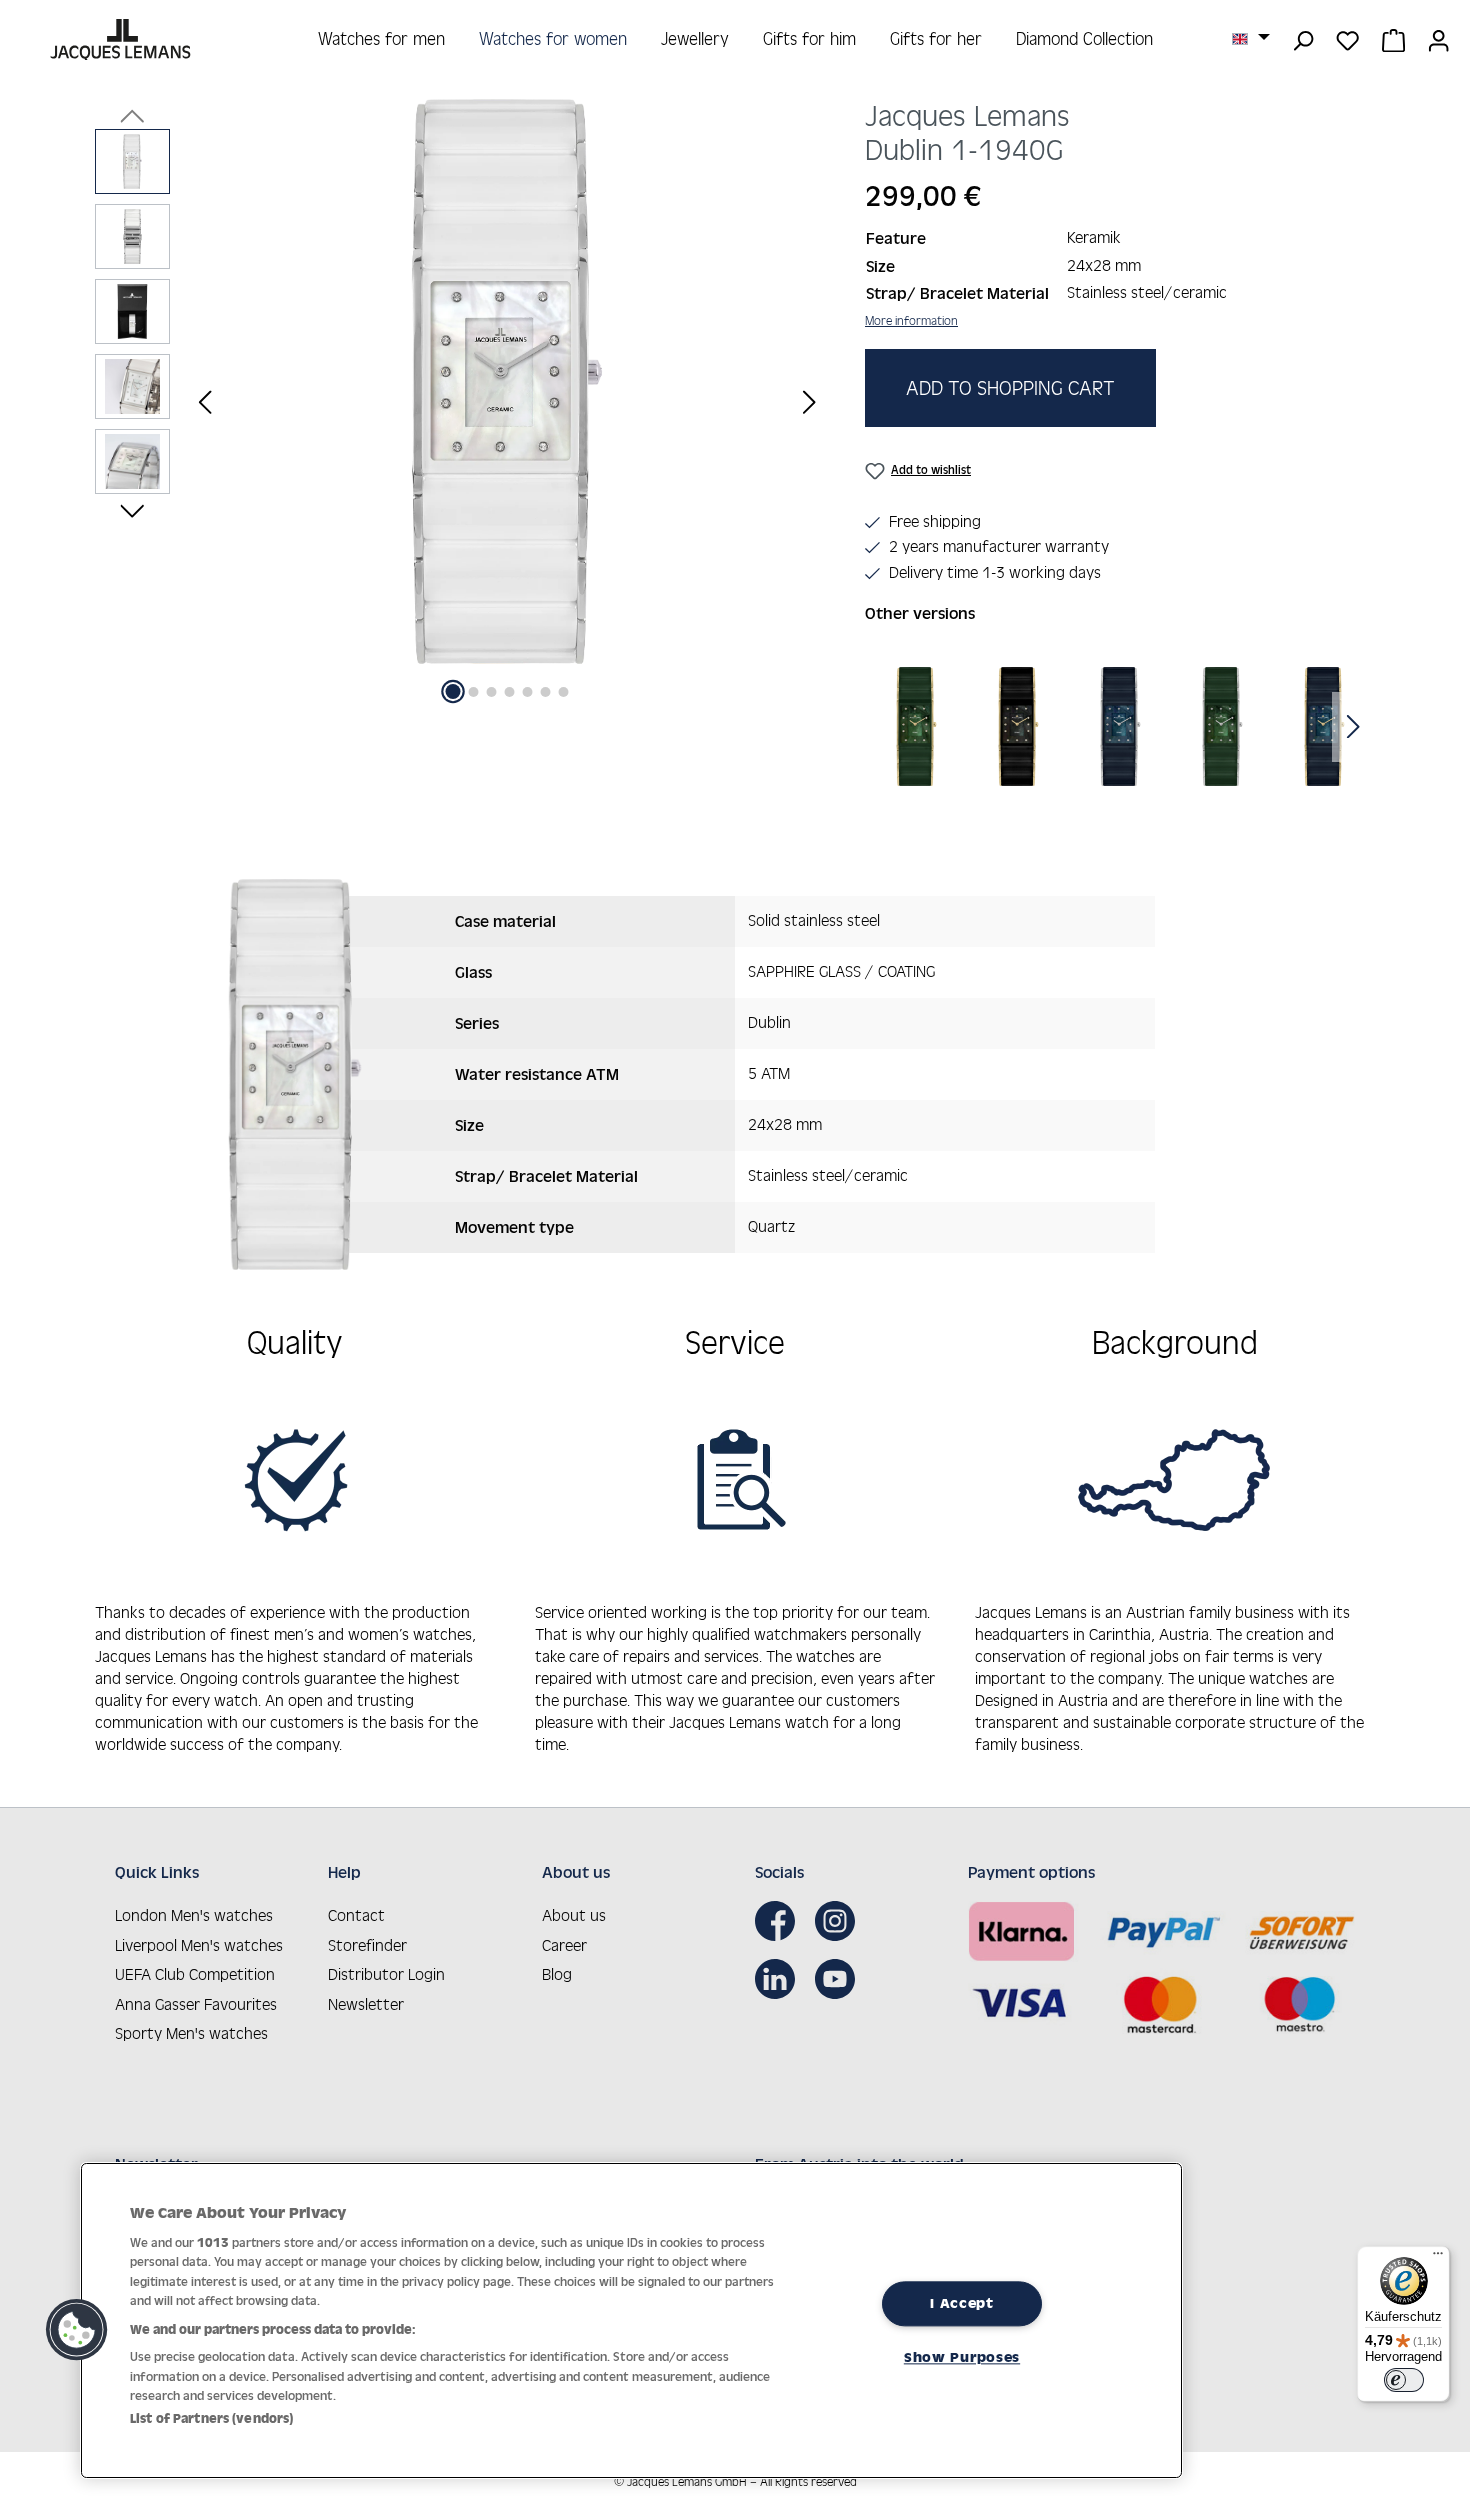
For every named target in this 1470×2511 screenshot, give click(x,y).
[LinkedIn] (780, 1979)
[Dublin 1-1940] (507, 381)
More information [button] (911, 320)
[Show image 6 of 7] (546, 692)
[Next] (809, 401)
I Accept (962, 2303)
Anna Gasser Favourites (196, 2004)
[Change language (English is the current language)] (1251, 38)
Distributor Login (386, 1974)
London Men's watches (194, 1915)
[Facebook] (780, 1921)
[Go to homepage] (122, 39)
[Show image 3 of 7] (492, 692)
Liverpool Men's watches (199, 1945)
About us (574, 1915)
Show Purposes (962, 2357)
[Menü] (1438, 2258)
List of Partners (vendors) (211, 2418)
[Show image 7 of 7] (564, 692)
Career (564, 1945)
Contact (356, 1915)
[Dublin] (916, 726)
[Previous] (205, 401)
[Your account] (1438, 39)
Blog (557, 1974)
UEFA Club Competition (195, 1974)
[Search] (1302, 39)
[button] (77, 2330)
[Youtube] (840, 1979)
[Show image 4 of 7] (510, 692)
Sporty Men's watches (191, 2033)
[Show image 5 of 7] (528, 692)
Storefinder (367, 1945)
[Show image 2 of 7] (474, 692)
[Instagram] (840, 1921)
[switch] (1404, 2380)
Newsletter (366, 2004)
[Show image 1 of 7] (453, 691)
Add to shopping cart (1010, 388)
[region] (460, 401)
